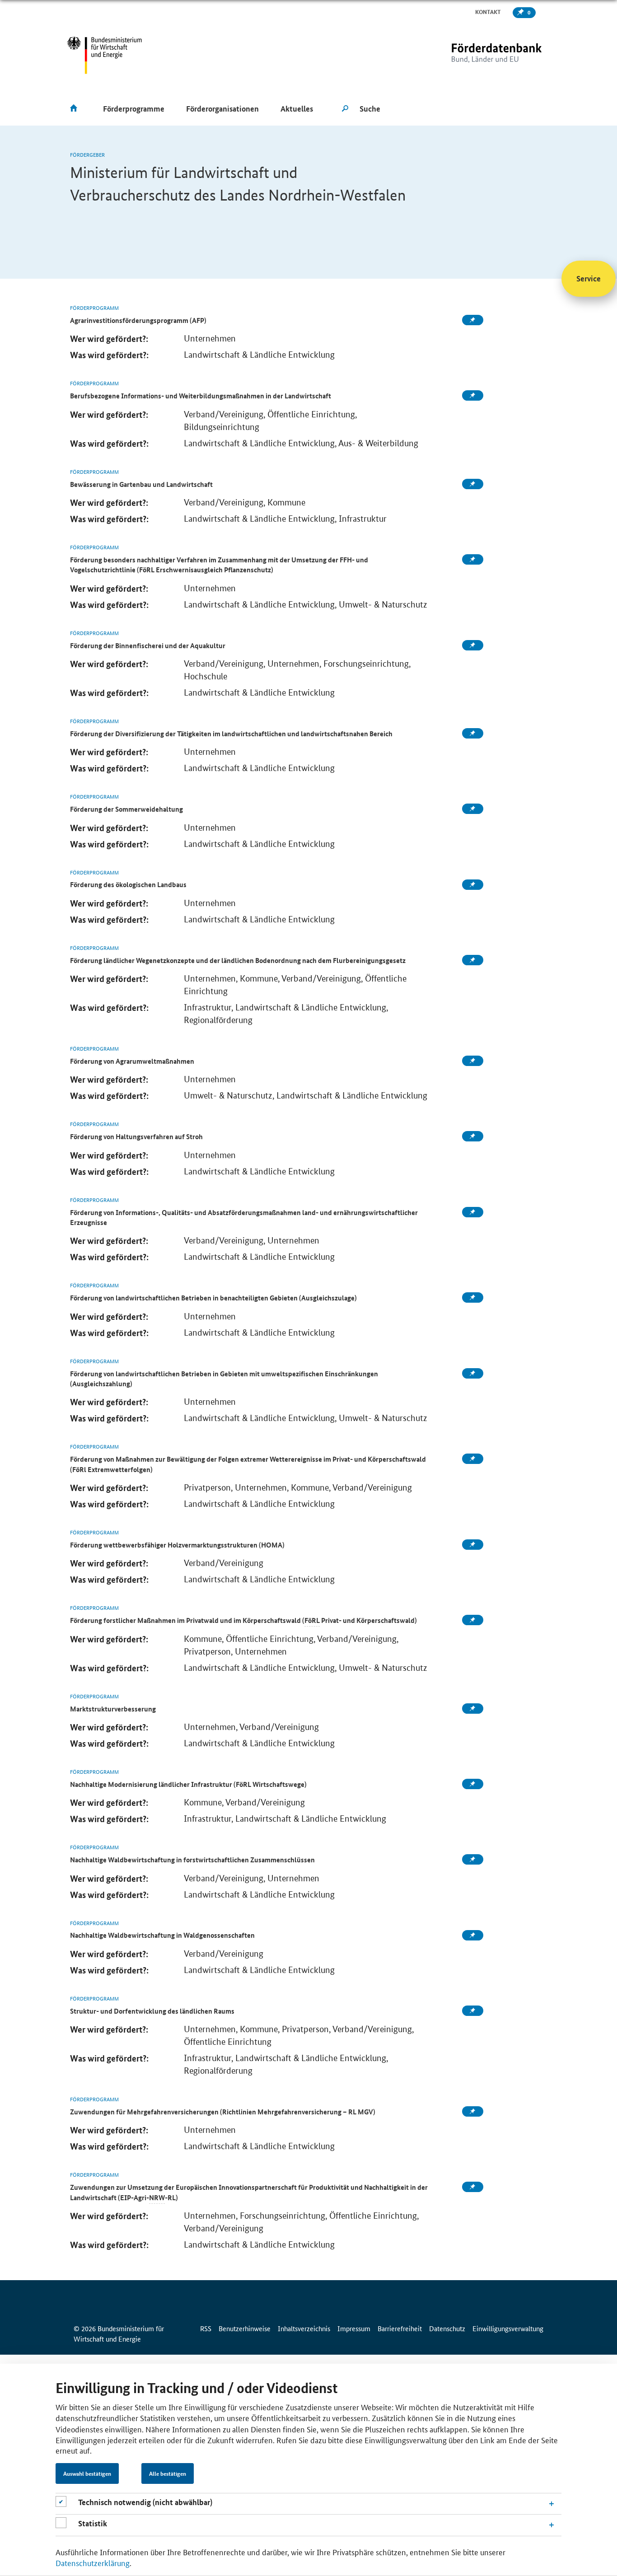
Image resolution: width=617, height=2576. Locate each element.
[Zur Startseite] (478, 55)
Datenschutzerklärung (93, 2562)
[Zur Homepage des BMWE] (105, 55)
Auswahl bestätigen (87, 2473)
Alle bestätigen (168, 2473)
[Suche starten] (345, 109)
